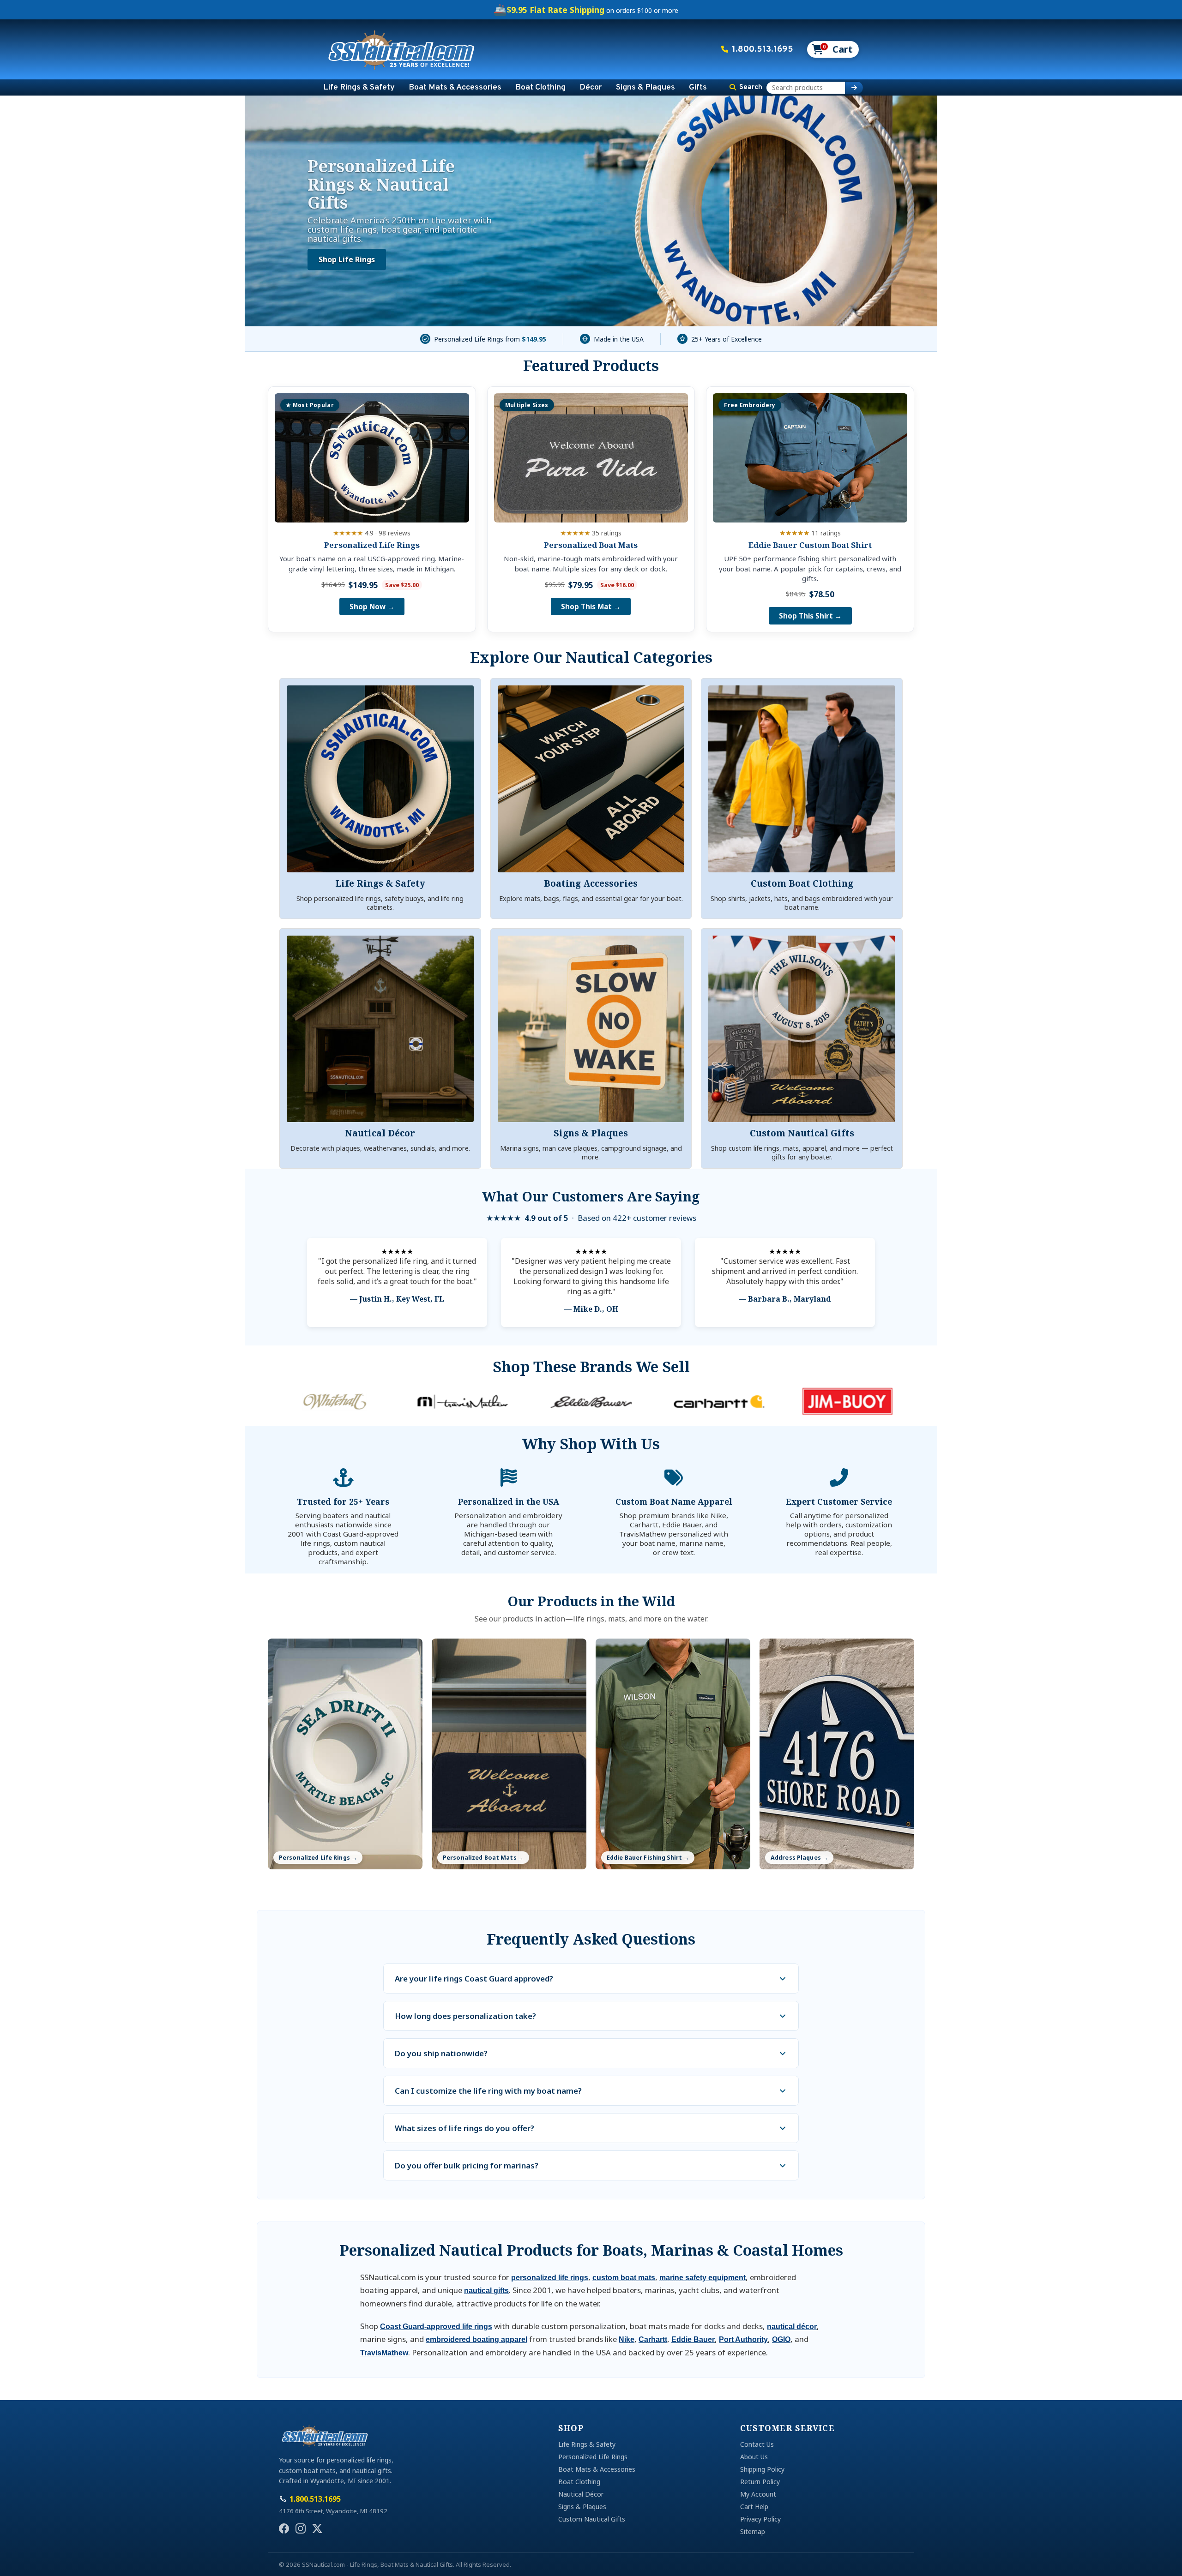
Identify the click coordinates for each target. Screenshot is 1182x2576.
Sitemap (753, 2531)
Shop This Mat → (591, 606)
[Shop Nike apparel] (847, 1401)
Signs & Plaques (645, 87)
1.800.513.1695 (763, 49)
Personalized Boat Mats (591, 545)
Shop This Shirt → (810, 616)
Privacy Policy (760, 2519)
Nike (627, 2339)
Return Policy (760, 2482)
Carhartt (653, 2339)
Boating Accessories (591, 883)
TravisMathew (384, 2353)
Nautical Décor (380, 1133)
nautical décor (792, 2327)
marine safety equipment (703, 2278)
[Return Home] (402, 49)
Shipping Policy (762, 2469)
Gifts (698, 87)
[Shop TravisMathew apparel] (335, 1401)
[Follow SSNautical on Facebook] (284, 2528)
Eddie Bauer (693, 2339)
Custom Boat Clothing (802, 883)
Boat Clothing (540, 87)
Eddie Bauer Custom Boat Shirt (810, 545)
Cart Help (754, 2507)
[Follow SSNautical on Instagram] (301, 2528)
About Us (754, 2457)
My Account (758, 2494)
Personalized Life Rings (372, 545)
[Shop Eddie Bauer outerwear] (463, 1401)
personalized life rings (550, 2278)
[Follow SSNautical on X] (317, 2528)
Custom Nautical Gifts (802, 1133)
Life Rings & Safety (359, 87)
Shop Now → (372, 606)
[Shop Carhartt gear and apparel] (591, 1401)
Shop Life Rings (347, 260)
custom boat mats (624, 2278)
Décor (591, 87)
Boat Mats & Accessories (455, 87)
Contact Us (757, 2444)
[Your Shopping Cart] (832, 49)
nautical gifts (486, 2291)
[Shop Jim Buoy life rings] (719, 1401)
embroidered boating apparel (476, 2339)
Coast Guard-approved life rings (436, 2327)
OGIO (781, 2339)
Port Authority (743, 2339)
